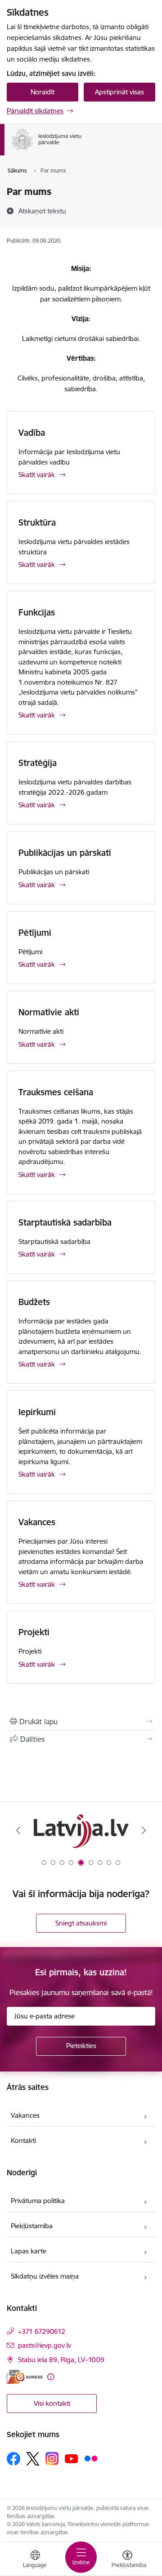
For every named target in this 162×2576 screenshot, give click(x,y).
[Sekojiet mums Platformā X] (33, 2459)
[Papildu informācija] (51, 2377)
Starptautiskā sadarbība (65, 1222)
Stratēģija (38, 763)
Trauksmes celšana (56, 1092)
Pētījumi (35, 933)
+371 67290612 (42, 2331)
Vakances (37, 1522)
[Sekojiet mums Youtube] (72, 2458)
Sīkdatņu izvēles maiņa (45, 2276)
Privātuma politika (38, 2201)
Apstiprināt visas (119, 92)
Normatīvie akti (49, 1012)
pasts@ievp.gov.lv (45, 2345)
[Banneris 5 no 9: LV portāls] (81, 1830)
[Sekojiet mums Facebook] (13, 2459)
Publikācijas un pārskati (65, 853)
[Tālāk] (144, 1830)
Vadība (32, 433)
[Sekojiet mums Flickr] (91, 2458)
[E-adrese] (25, 2377)
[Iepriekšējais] (18, 1830)
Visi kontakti (52, 2403)
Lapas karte (29, 2251)
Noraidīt (43, 92)
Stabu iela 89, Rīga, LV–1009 (61, 2360)
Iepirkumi (37, 1412)
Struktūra (37, 522)
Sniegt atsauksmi (81, 1923)
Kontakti (23, 2140)
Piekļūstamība (32, 2226)
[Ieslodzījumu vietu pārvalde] (82, 150)
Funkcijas (37, 612)
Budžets (34, 1302)
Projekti (34, 1632)
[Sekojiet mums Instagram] (52, 2459)
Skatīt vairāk (37, 475)
